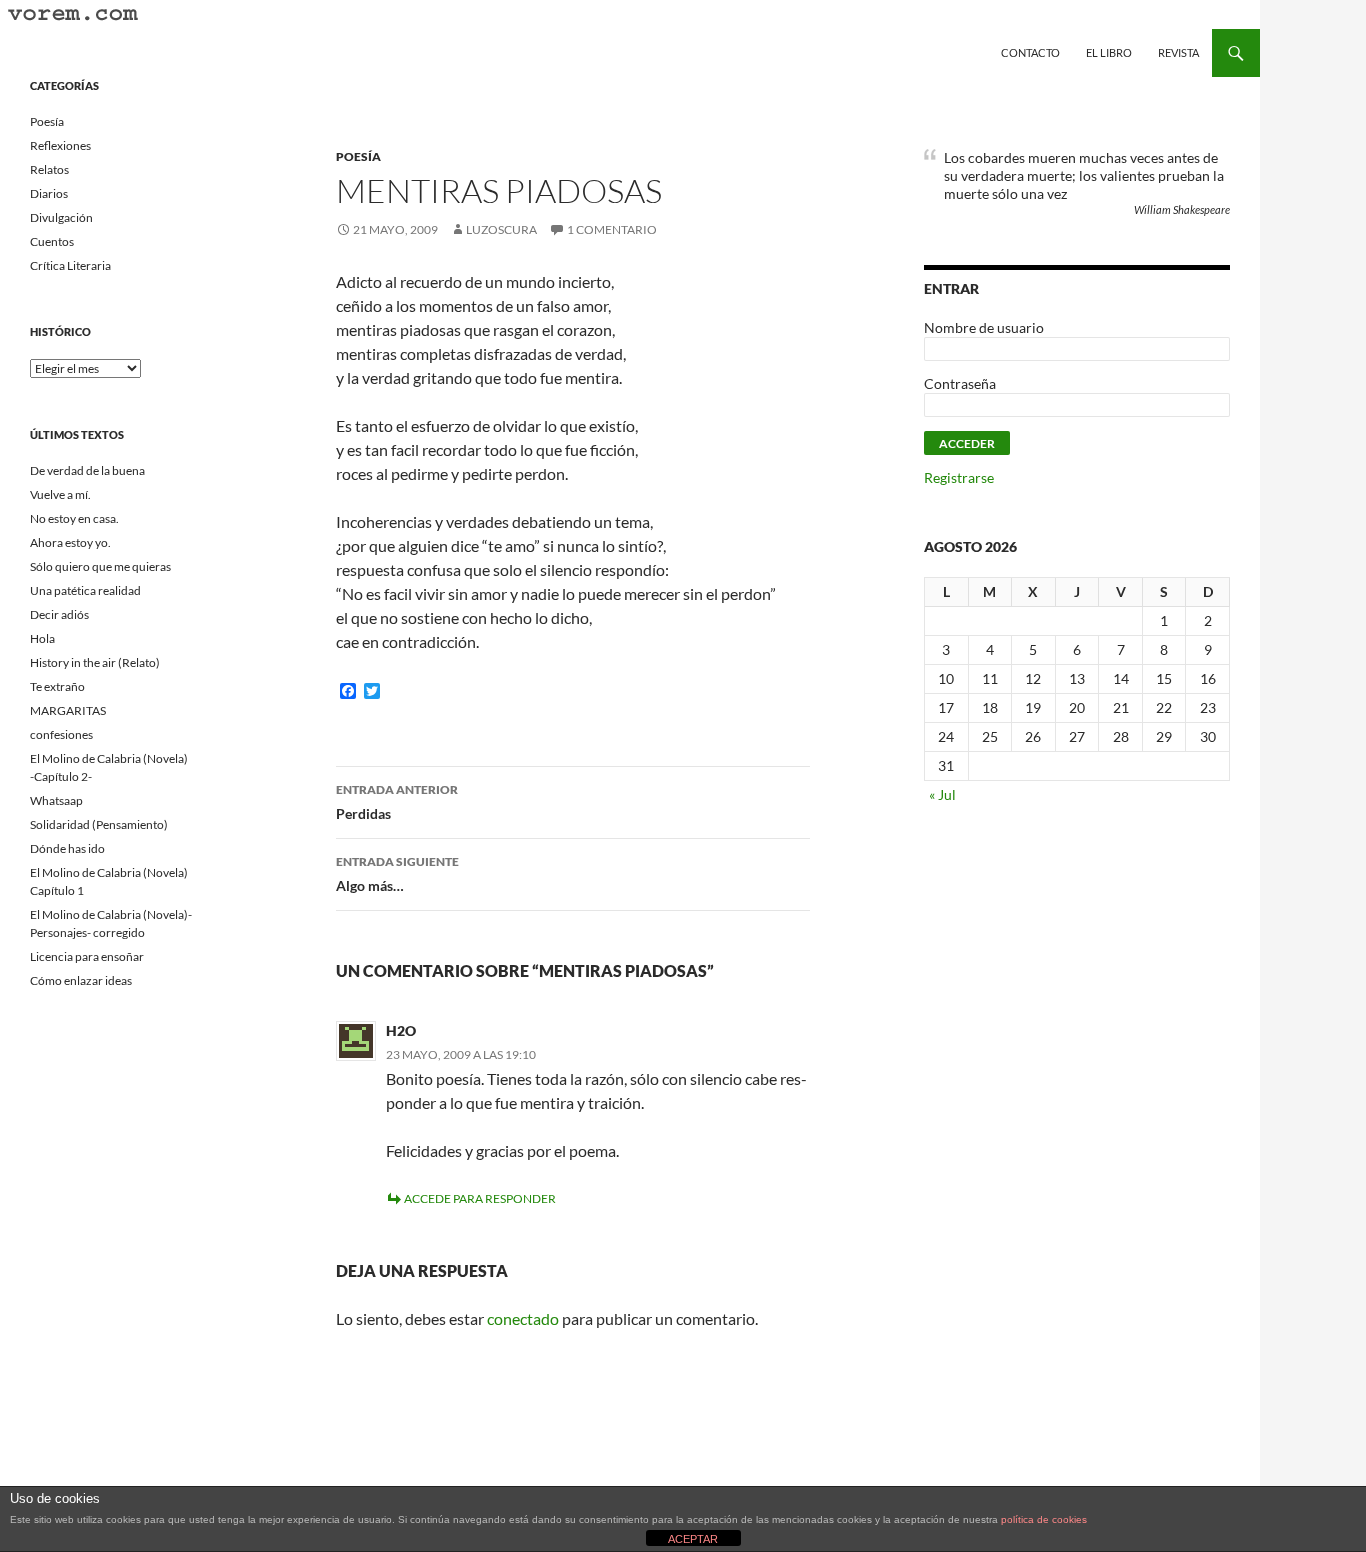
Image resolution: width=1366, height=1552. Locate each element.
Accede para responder (480, 1198)
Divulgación (61, 217)
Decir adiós (59, 614)
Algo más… (397, 874)
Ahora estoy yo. (70, 542)
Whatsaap (56, 800)
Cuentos (52, 241)
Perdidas (397, 802)
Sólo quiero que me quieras (100, 566)
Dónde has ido (67, 848)
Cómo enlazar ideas (81, 980)
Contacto (1030, 52)
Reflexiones (60, 145)
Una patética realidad (85, 590)
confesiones (61, 734)
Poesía (358, 156)
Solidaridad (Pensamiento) (99, 824)
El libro (1109, 52)
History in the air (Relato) (95, 662)
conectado (523, 1318)
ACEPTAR (693, 1539)
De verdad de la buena (87, 470)
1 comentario (612, 229)
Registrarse (959, 477)
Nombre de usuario (984, 327)
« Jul (942, 794)
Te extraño (57, 686)
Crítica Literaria (70, 265)
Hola (42, 638)
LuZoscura (501, 229)
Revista (1178, 52)
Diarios (49, 193)
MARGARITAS (68, 710)
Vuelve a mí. (60, 494)
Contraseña (960, 383)
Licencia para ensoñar (87, 956)
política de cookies (1044, 1519)
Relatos (49, 169)
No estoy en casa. (74, 518)
